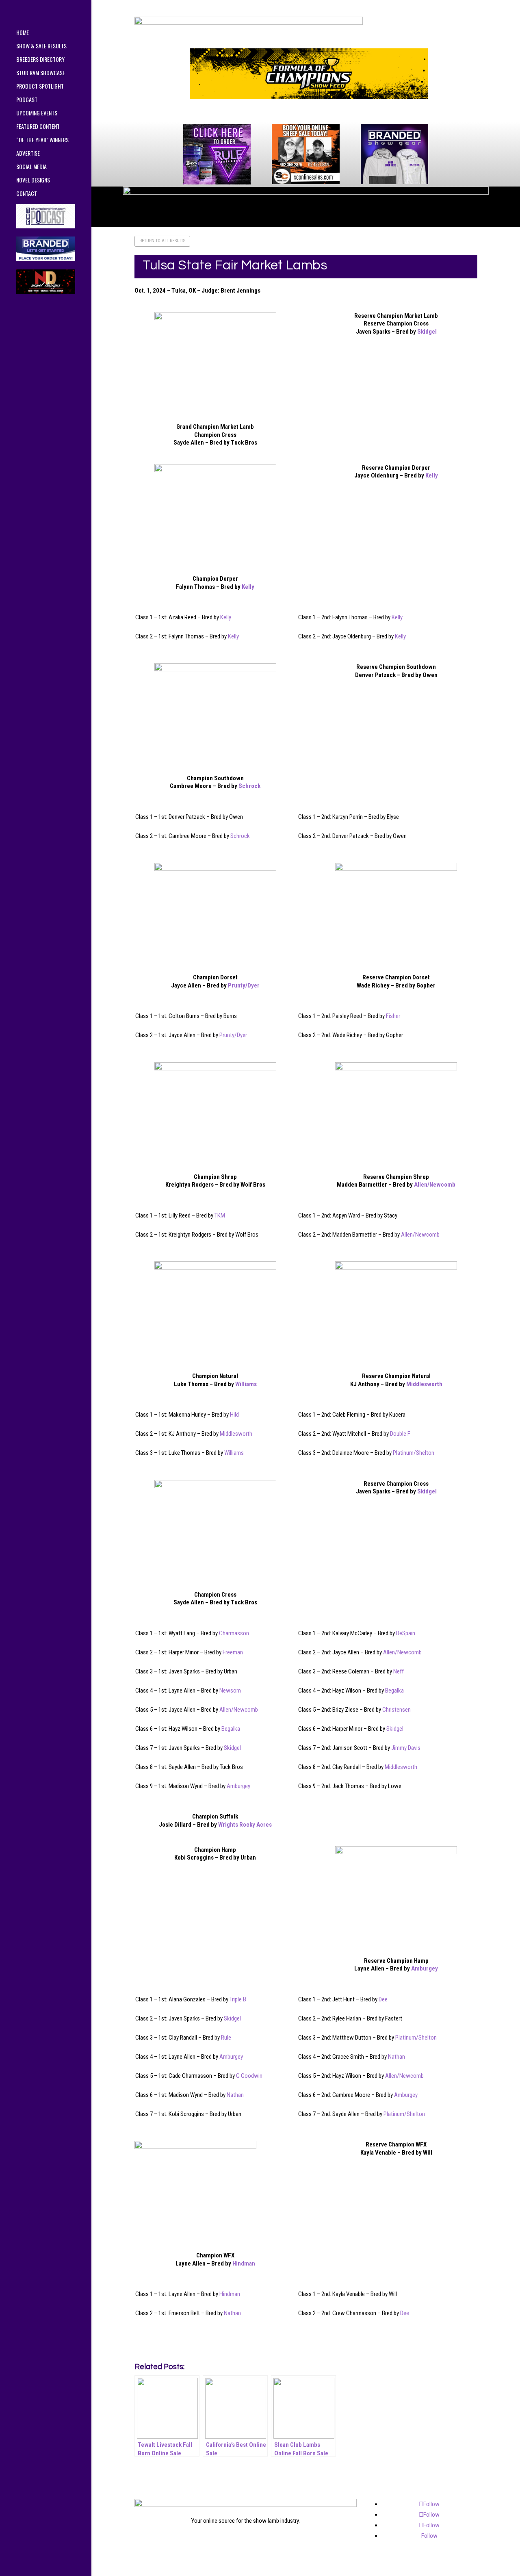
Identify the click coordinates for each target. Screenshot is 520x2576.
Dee (383, 1999)
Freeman (233, 1652)
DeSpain (406, 1633)
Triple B (238, 1999)
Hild (234, 1415)
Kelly (248, 587)
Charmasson (234, 1633)
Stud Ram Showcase (41, 73)
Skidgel (427, 332)
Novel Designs (33, 181)
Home (23, 33)
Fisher (393, 1016)
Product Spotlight (40, 87)
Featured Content (38, 127)
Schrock (249, 786)
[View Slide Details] (309, 74)
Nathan (396, 2057)
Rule (226, 2038)
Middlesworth (424, 1384)
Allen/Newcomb (435, 1185)
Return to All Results (162, 241)
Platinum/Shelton (414, 1453)
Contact (27, 194)
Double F (400, 1434)
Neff (399, 1671)
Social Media (31, 167)
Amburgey (238, 1786)
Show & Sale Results (41, 47)
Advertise (28, 154)
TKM (220, 1215)
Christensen (396, 1710)
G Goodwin (249, 2076)
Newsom (230, 1691)
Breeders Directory (40, 60)
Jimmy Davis (406, 1748)
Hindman (244, 2263)
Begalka (394, 1691)
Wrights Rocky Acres (245, 1825)
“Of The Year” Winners (42, 140)
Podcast (27, 100)
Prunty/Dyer (244, 985)
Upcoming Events (37, 114)
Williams (246, 1384)
